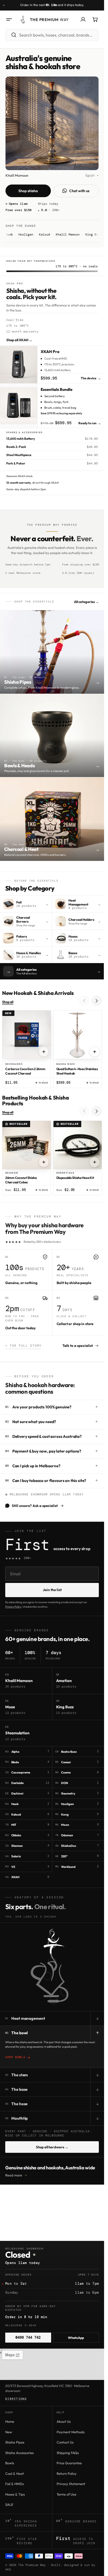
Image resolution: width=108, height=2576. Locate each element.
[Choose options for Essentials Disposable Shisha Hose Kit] (95, 1162)
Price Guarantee (69, 2463)
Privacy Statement (71, 2484)
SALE (9, 2505)
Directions (16, 2399)
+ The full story (23, 1346)
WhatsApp (76, 2338)
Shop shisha (28, 191)
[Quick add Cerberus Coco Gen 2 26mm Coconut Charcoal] (44, 1052)
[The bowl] (52, 1944)
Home (10, 2421)
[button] (9, 19)
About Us (64, 2421)
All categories (86, 602)
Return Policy (67, 2473)
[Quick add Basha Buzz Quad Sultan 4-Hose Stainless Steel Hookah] (95, 1052)
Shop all (8, 1002)
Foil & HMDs (15, 2484)
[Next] (97, 1001)
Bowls (10, 2463)
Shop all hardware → (52, 2147)
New (9, 2432)
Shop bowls (15, 2057)
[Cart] (95, 19)
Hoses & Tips (15, 2494)
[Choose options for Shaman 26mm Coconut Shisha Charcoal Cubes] (44, 1162)
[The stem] (52, 1961)
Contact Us (65, 2442)
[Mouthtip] (53, 2000)
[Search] (11, 35)
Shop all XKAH (19, 340)
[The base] (47, 1976)
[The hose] (64, 1992)
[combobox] (58, 35)
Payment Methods (71, 2432)
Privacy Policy (13, 1607)
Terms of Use (66, 2494)
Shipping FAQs (68, 2453)
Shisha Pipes (15, 2442)
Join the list (52, 1590)
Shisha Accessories (20, 2453)
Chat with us (79, 191)
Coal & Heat (15, 2473)
